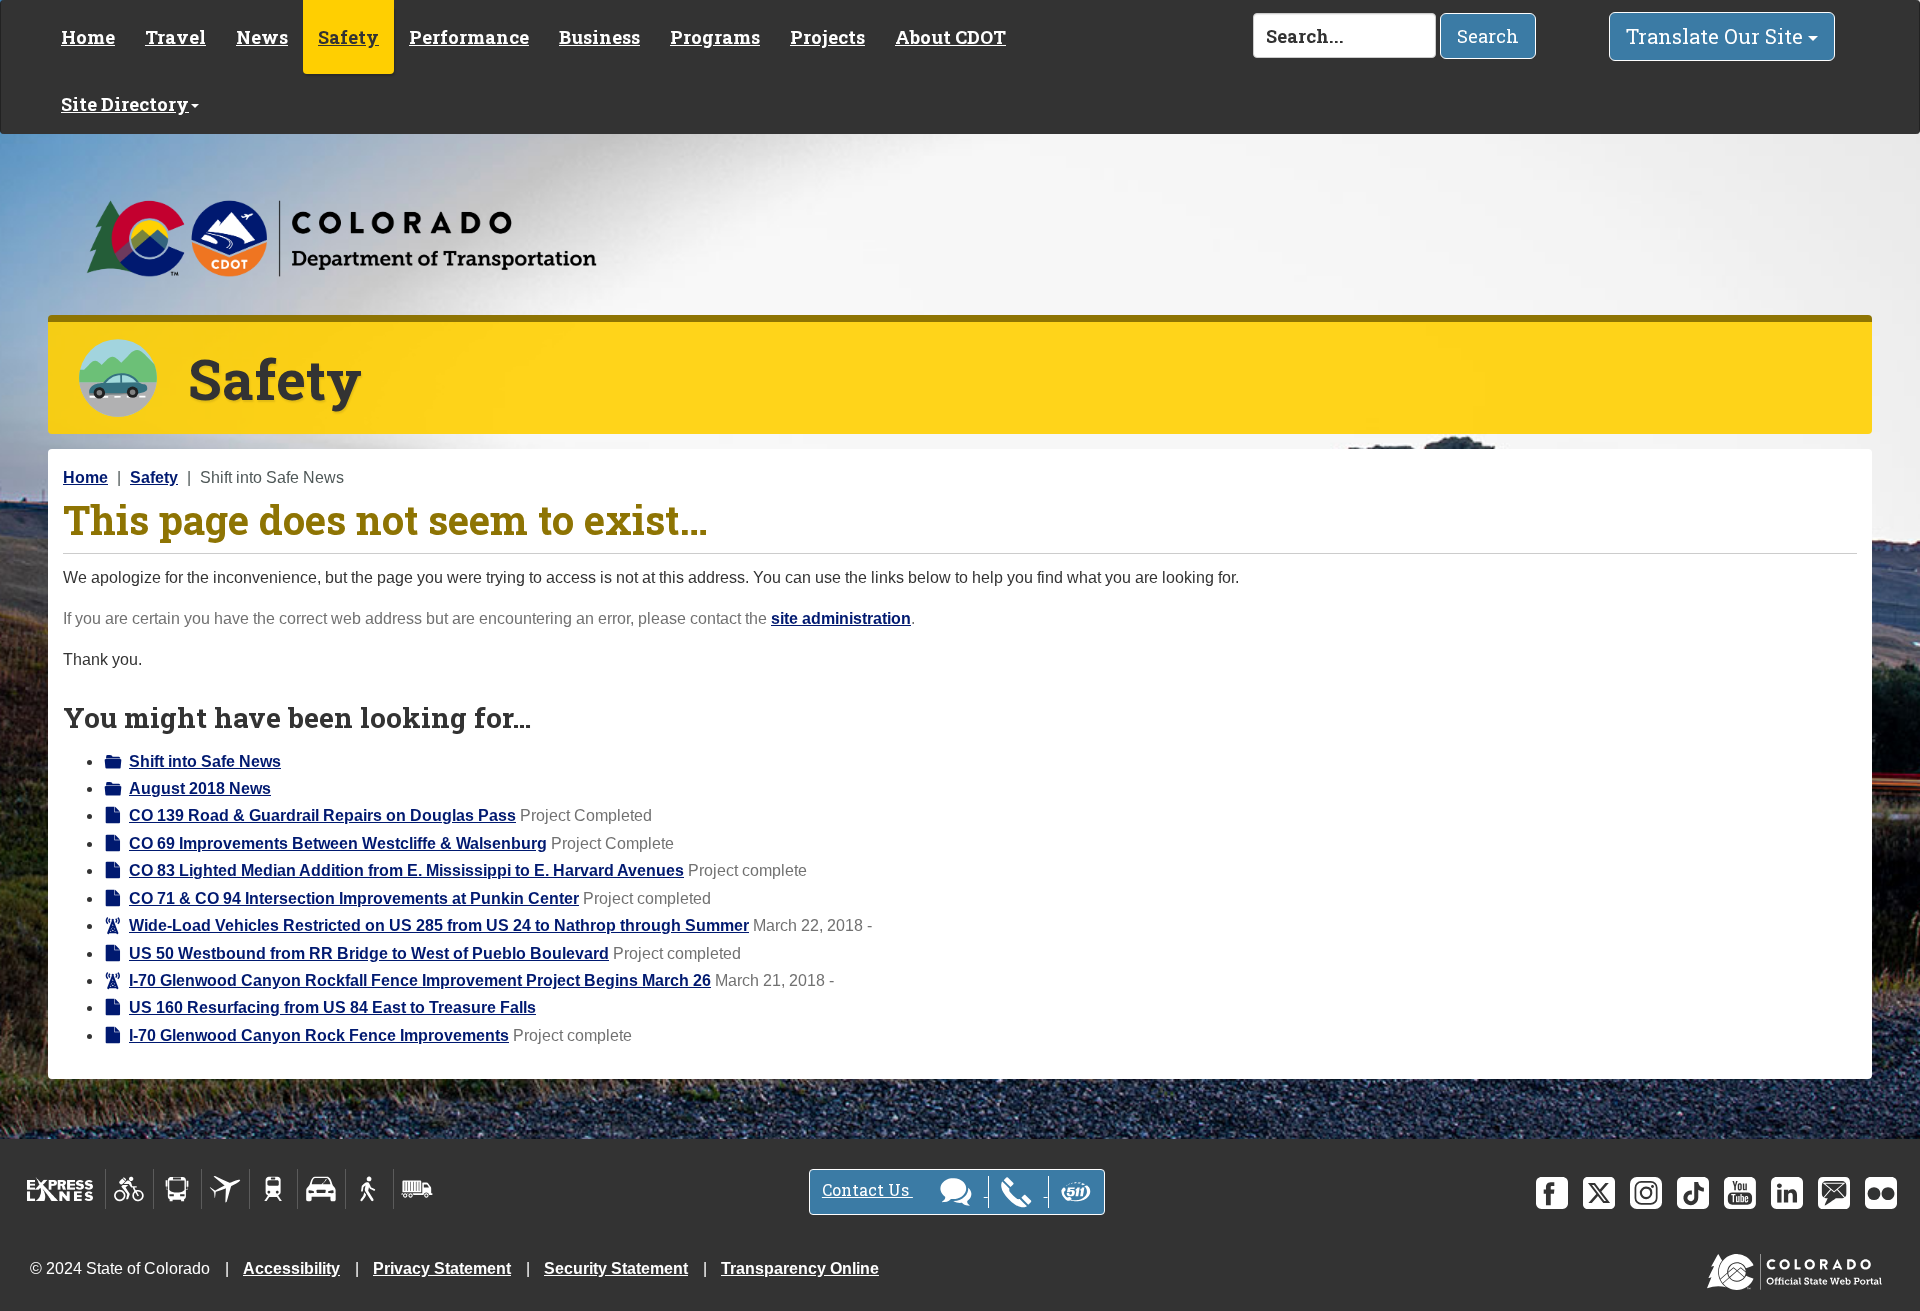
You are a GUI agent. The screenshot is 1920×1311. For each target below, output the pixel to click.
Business (599, 37)
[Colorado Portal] (1798, 1267)
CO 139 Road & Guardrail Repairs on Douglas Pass (322, 815)
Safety (348, 37)
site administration (841, 618)
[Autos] (321, 1189)
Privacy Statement (442, 1268)
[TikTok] (1693, 1193)
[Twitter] (1599, 1193)
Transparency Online (800, 1268)
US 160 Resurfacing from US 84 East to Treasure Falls (332, 1007)
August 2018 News (200, 788)
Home (88, 37)
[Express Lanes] (60, 1189)
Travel (175, 37)
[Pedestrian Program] (369, 1189)
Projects (827, 37)
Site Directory (125, 104)
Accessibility (291, 1268)
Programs (715, 37)
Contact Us (867, 1189)
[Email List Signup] (1834, 1193)
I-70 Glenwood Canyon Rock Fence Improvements (319, 1035)
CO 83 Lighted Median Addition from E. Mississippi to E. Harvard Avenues (406, 870)
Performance (469, 37)
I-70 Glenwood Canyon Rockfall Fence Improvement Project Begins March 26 (420, 980)
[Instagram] (1646, 1193)
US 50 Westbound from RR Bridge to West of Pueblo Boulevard (369, 953)
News (262, 37)
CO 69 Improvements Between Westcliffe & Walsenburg (338, 843)
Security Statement (616, 1268)
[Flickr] (1881, 1193)
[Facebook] (1552, 1193)
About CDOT (950, 37)
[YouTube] (1740, 1193)
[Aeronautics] (225, 1189)
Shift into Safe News (205, 761)
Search (1488, 36)
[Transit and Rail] (177, 1189)
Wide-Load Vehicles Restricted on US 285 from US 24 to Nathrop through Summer (439, 925)
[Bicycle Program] (129, 1189)
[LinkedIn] (1787, 1193)
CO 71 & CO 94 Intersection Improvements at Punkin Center (354, 898)
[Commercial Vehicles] (417, 1189)
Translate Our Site (1717, 36)
